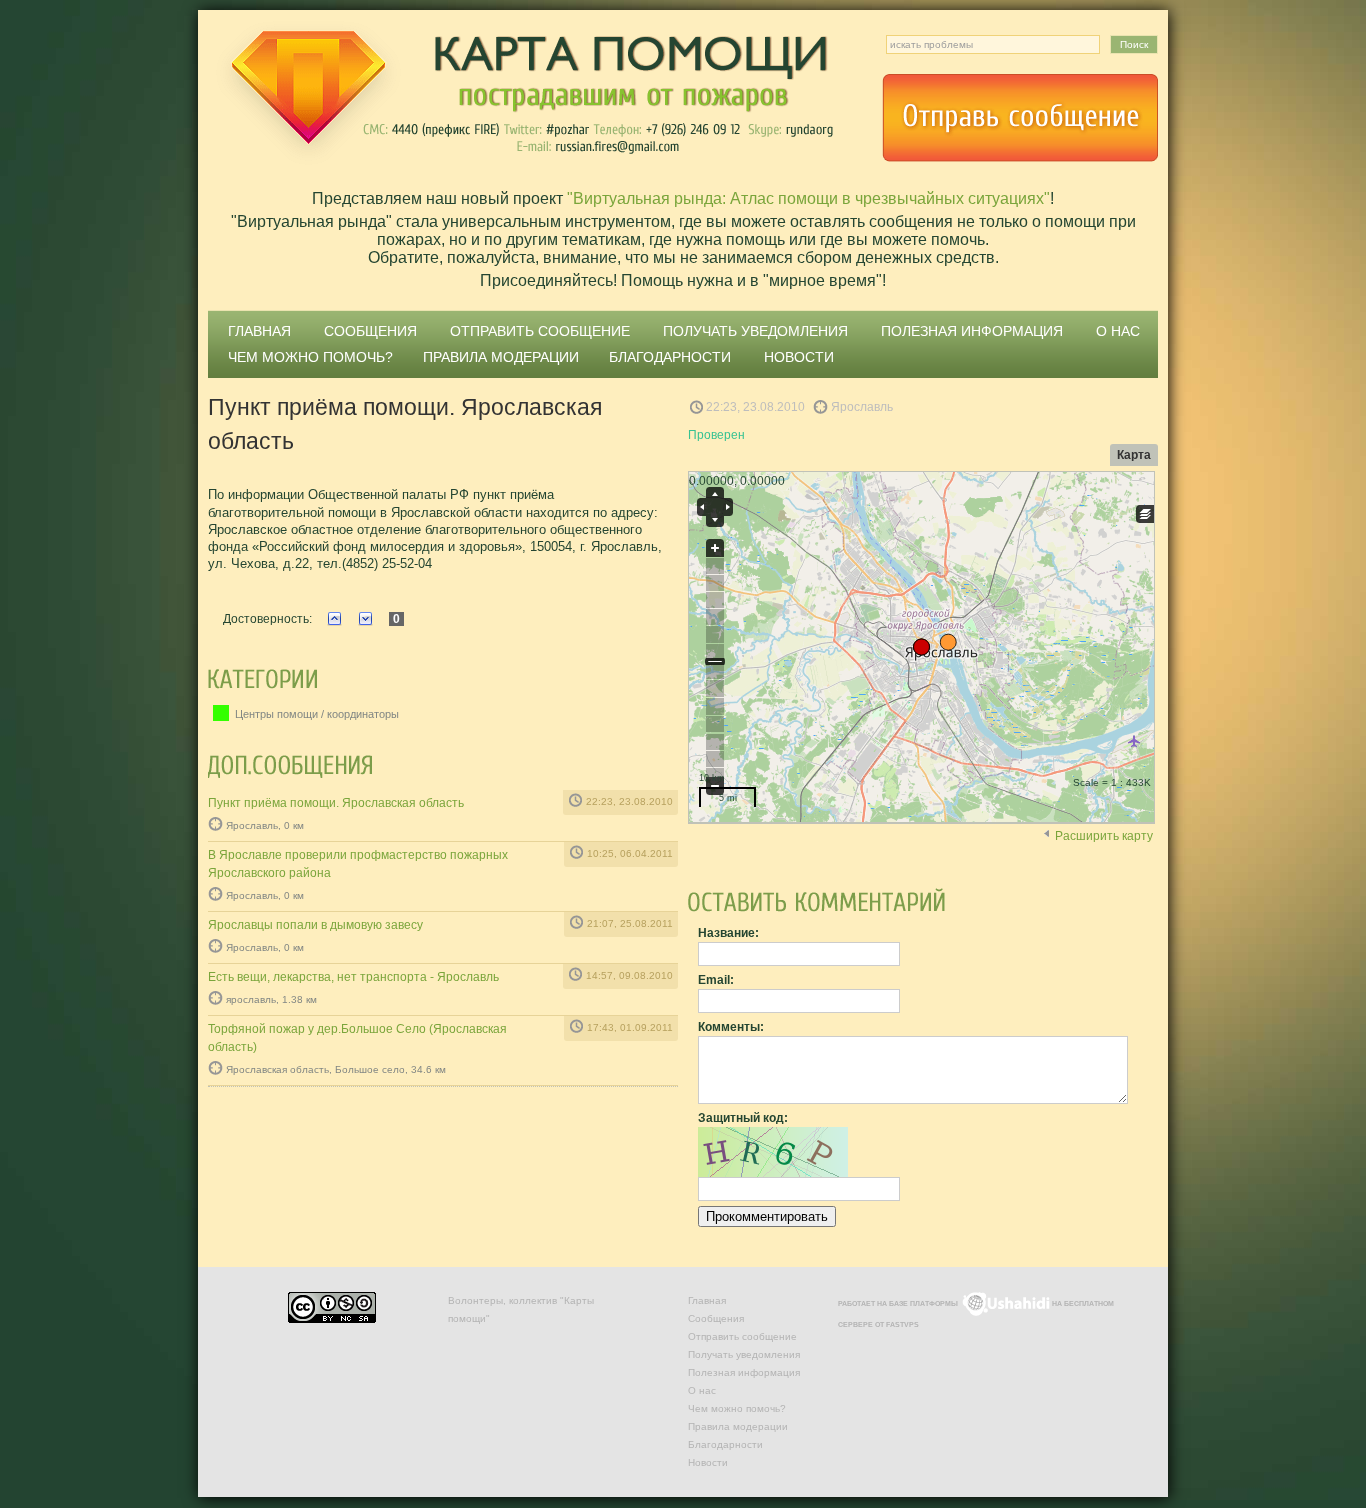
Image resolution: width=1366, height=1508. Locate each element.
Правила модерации (501, 357)
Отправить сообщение (1020, 118)
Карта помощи (523, 95)
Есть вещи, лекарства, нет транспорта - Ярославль (353, 977)
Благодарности (670, 357)
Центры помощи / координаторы (315, 714)
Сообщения (370, 331)
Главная (259, 331)
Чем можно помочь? (310, 357)
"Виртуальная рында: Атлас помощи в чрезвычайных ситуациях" (808, 198)
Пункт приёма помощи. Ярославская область (336, 803)
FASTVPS (902, 1324)
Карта (1134, 455)
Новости (799, 357)
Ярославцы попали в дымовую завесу (315, 925)
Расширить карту (1104, 836)
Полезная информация (972, 331)
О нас (1118, 331)
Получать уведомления (755, 331)
